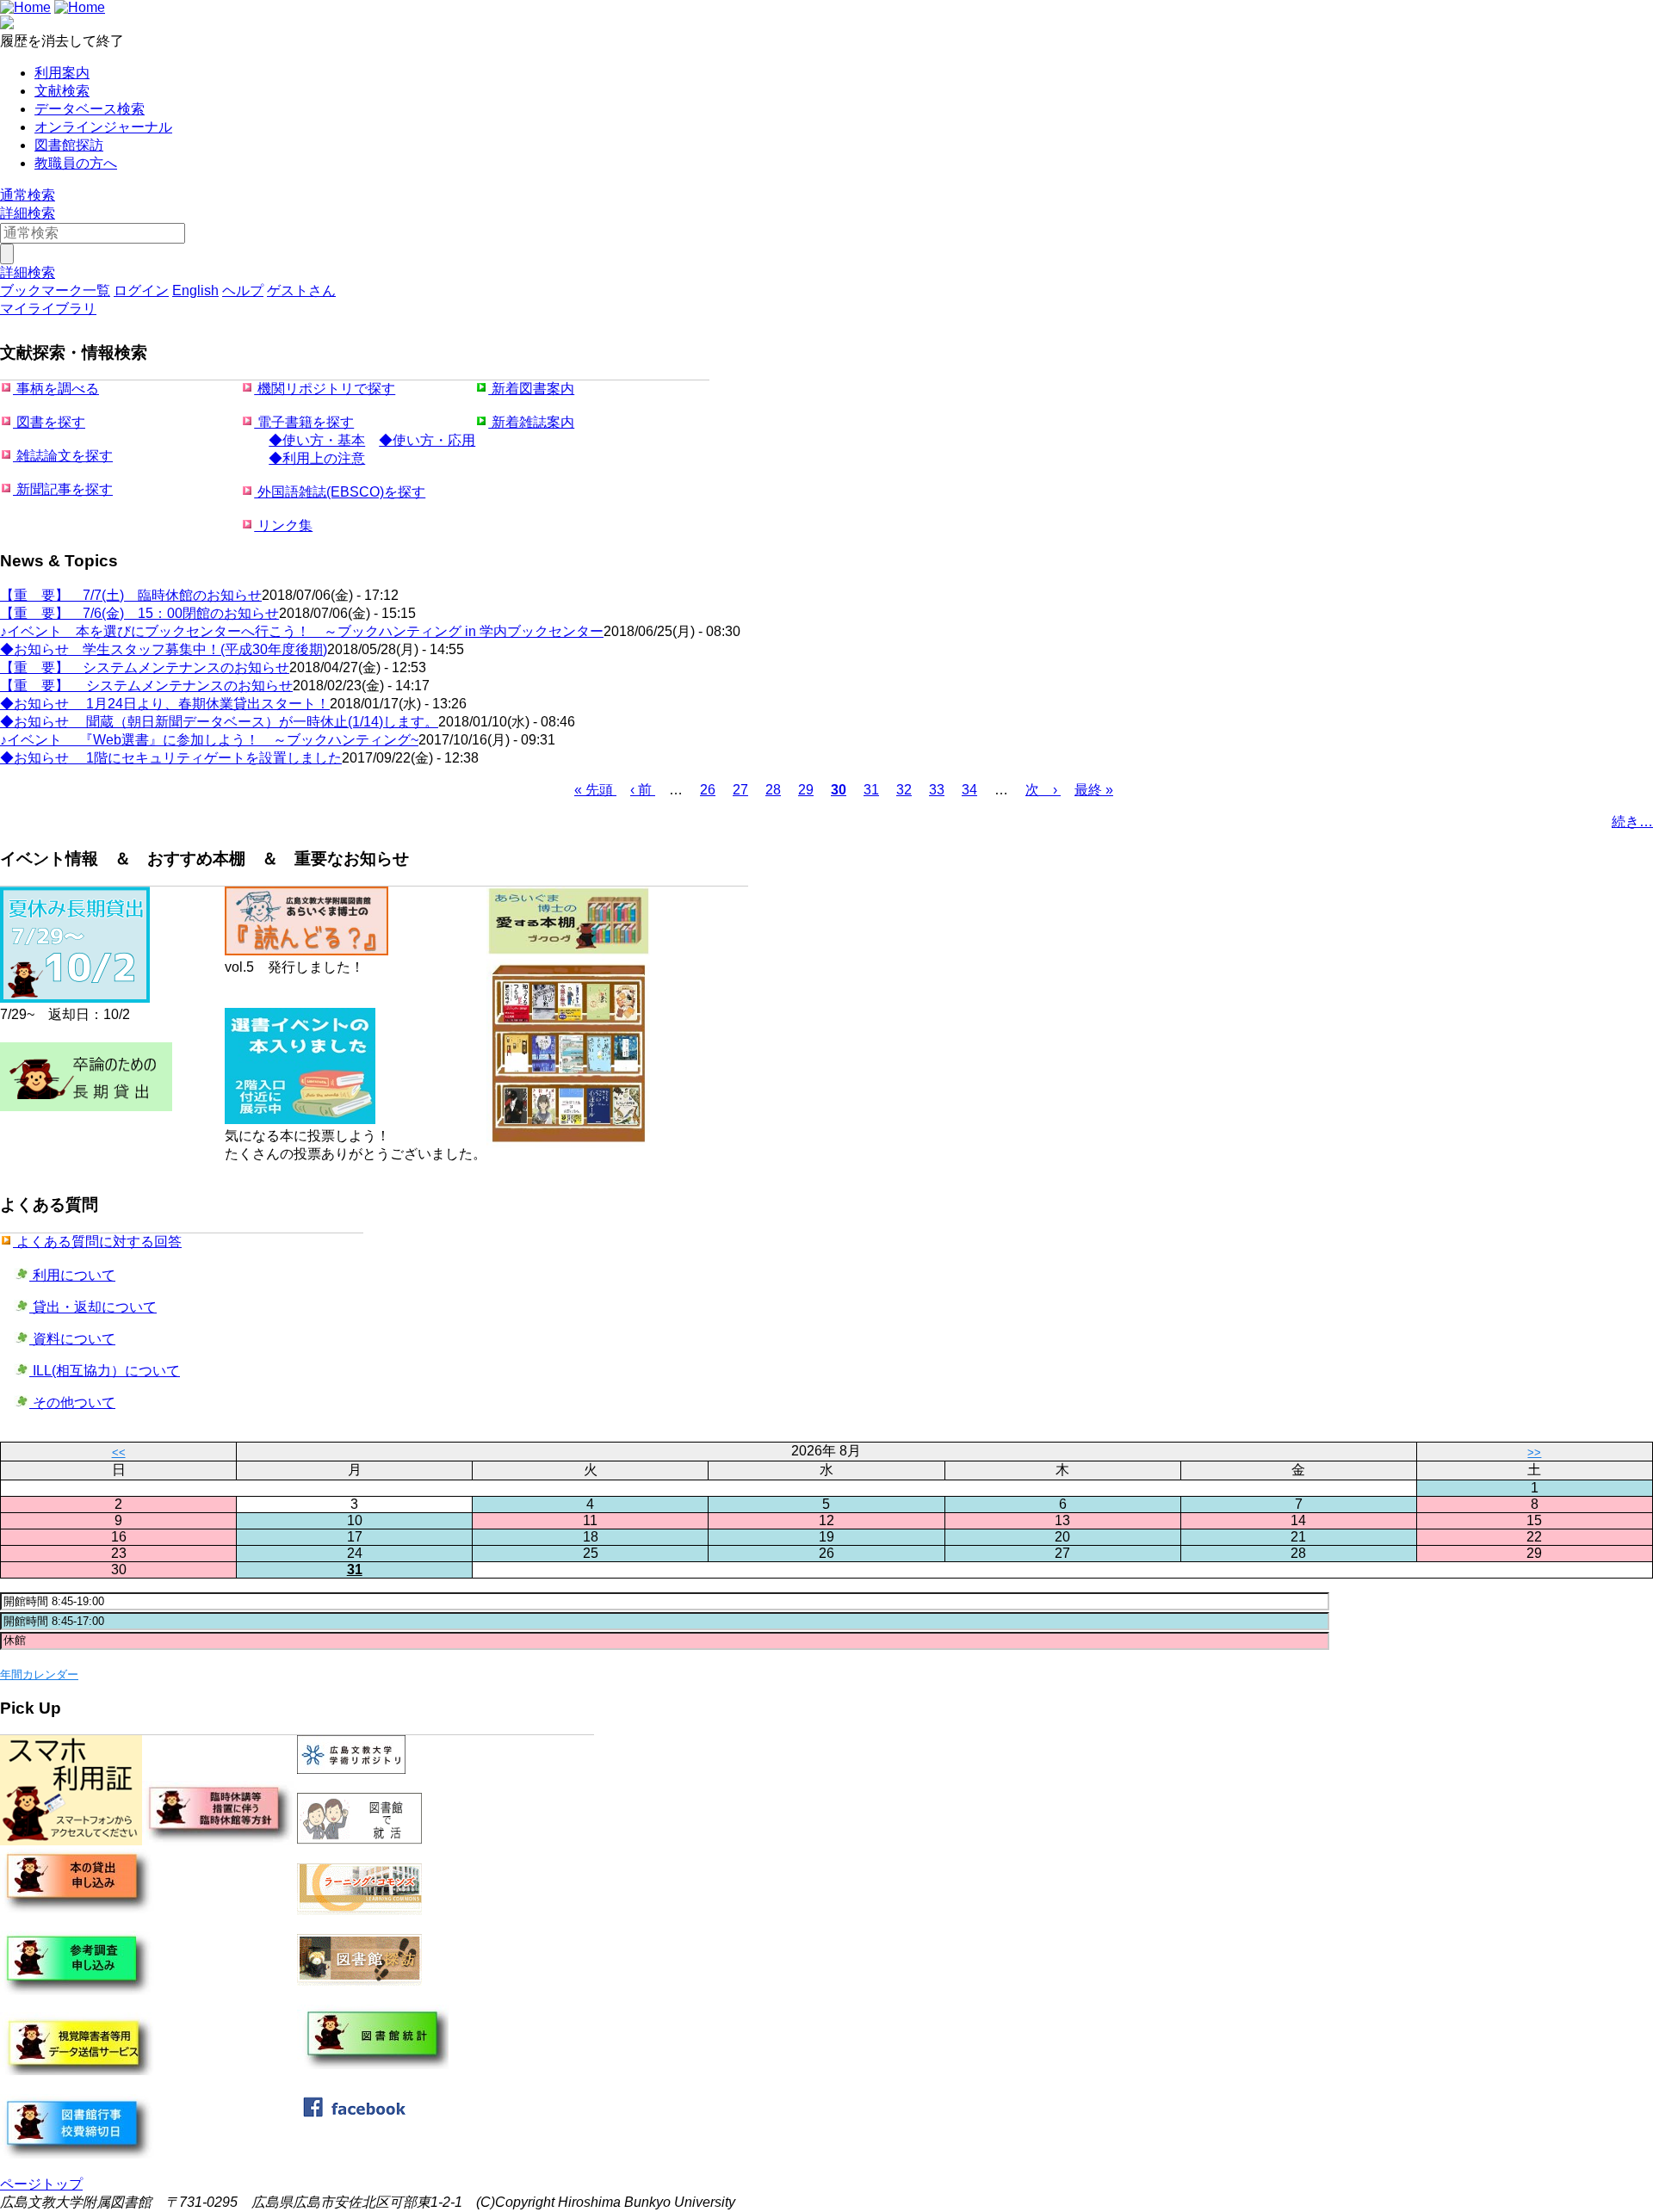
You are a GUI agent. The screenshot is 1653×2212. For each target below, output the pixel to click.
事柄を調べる (56, 389)
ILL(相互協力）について (105, 1371)
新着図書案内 (531, 389)
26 (708, 790)
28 (773, 790)
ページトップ (41, 2184)
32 (904, 790)
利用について (72, 1275)
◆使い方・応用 (427, 440)
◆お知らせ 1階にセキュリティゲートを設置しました (171, 758)
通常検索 (28, 195)
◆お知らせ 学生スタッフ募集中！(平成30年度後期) (164, 649)
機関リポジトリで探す (325, 389)
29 (806, 790)
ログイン (141, 290)
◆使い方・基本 (317, 440)
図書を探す (49, 422)
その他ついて (72, 1403)
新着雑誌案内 (531, 422)
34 (969, 790)
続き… (1632, 822)
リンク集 (283, 525)
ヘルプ (243, 290)
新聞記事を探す (63, 489)
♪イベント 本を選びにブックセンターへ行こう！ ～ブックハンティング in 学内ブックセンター (302, 631)
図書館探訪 (69, 145)
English (195, 290)
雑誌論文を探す (63, 456)
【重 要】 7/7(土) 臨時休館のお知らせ (131, 595)
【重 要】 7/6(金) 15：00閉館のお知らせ (139, 613)
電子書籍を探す (304, 422)
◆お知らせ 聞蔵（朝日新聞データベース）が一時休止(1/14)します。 (219, 722)
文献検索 (62, 91)
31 (871, 790)
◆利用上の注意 (317, 458)
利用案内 (62, 73)
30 (839, 790)
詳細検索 (28, 213)
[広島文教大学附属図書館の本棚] (568, 1143)
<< (119, 1452)
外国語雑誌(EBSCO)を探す (340, 492)
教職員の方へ (76, 163)
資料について (72, 1339)
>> (1534, 1452)
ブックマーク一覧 (55, 290)
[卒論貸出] (86, 1112)
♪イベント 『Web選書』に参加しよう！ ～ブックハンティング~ (209, 740)
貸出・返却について (93, 1307)
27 (740, 790)
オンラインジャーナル (103, 127)
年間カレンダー (39, 1674)
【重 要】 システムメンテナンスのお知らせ (145, 667)
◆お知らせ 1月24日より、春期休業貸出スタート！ (165, 704)
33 (937, 790)
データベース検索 (90, 109)
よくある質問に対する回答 (97, 1242)
